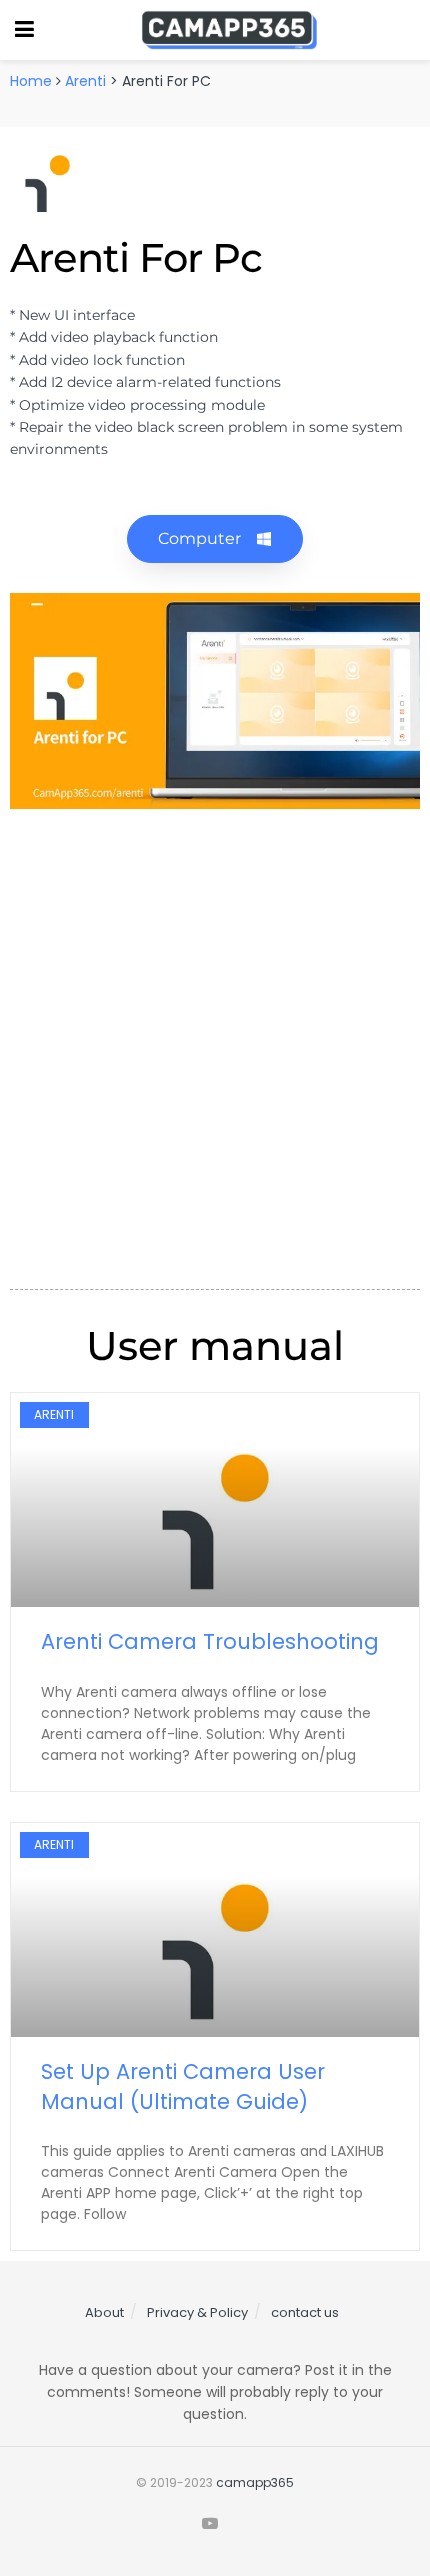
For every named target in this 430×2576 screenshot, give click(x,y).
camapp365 (255, 2482)
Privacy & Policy (197, 2312)
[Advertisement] (215, 1044)
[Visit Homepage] (229, 30)
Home (31, 81)
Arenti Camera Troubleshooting (210, 1641)
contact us (305, 2312)
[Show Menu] (24, 30)
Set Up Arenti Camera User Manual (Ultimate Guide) (183, 2086)
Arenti (85, 81)
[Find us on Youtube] (210, 2524)
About (104, 2312)
